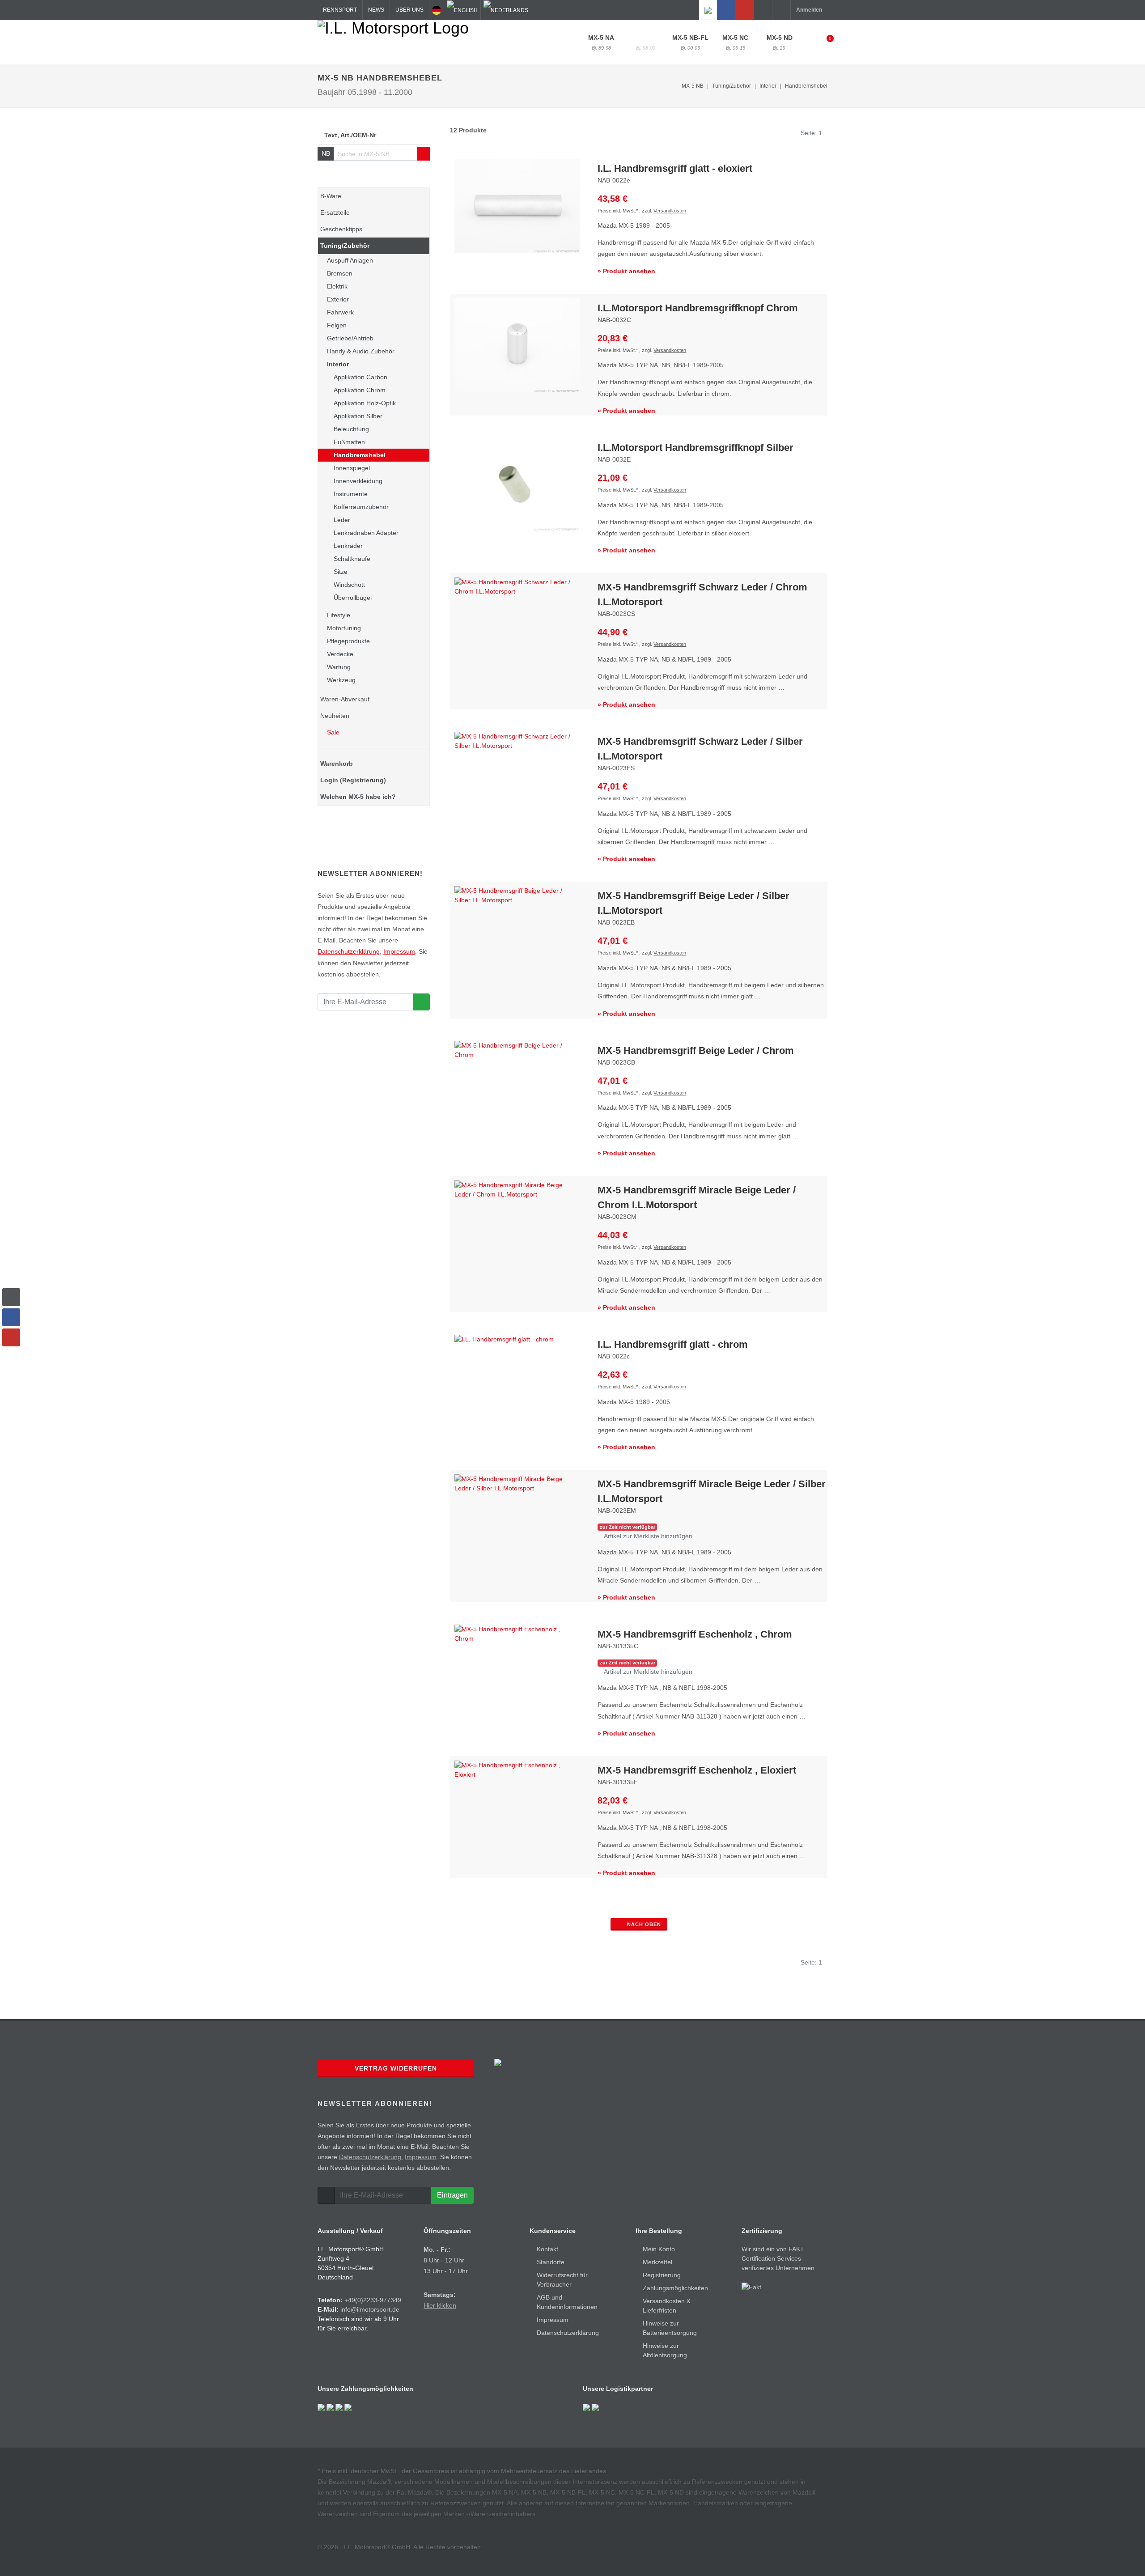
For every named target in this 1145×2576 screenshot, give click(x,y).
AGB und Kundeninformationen (567, 2302)
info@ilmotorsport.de (370, 2309)
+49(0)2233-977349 (373, 2300)
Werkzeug (341, 680)
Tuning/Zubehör (345, 246)
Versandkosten (670, 211)
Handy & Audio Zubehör (361, 351)
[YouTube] (745, 10)
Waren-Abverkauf (345, 699)
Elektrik (337, 286)
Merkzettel (657, 2262)
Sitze (341, 572)
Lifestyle (339, 615)
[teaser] (421, 1002)
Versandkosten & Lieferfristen (667, 2306)
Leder (342, 520)
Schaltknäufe (352, 559)
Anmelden (809, 10)
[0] (824, 41)
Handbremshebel (806, 86)
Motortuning (344, 628)
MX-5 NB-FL (690, 42)
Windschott (349, 585)
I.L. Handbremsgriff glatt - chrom (673, 1344)
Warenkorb (337, 764)
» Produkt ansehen (626, 271)
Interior (338, 364)
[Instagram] (708, 10)
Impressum (399, 951)
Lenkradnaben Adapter (366, 533)
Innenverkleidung (358, 481)
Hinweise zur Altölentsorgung (665, 2350)
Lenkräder (348, 546)
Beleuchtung (351, 429)
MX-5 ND (780, 42)
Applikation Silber (358, 416)
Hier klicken (440, 2305)
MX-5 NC (735, 42)
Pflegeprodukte (348, 641)
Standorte (551, 2262)
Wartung (339, 667)
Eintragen (452, 2195)
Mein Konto (659, 2249)
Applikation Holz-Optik (365, 403)
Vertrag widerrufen (396, 2068)
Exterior (338, 299)
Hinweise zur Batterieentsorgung (670, 2328)
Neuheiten (335, 716)
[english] (462, 10)
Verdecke (340, 654)
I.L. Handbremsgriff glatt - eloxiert (675, 168)
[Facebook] (726, 10)
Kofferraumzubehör (361, 507)
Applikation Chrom (360, 390)
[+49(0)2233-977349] (763, 10)
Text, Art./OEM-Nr (350, 135)
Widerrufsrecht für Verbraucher (562, 2280)
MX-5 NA (601, 42)
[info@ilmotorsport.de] (781, 10)
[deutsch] (437, 10)
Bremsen (340, 273)
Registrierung (662, 2275)
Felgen (337, 325)
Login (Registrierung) (353, 780)
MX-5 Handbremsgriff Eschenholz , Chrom (695, 1634)
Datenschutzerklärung (349, 951)
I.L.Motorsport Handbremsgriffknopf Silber (695, 448)
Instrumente (351, 494)
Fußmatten (349, 442)
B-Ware (331, 196)
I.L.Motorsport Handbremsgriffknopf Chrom (698, 308)
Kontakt (547, 2249)
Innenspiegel (352, 468)
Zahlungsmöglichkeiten (675, 2288)
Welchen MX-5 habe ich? (358, 797)
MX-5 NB (645, 42)
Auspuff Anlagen (350, 260)
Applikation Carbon (360, 377)
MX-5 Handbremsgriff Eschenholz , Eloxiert (697, 1770)
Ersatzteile (335, 212)
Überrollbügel (353, 598)
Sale (332, 732)
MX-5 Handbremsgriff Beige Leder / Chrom (696, 1050)
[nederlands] (506, 10)
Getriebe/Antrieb (350, 338)
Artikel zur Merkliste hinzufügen (647, 1536)
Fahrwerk (340, 312)
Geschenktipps (341, 229)
